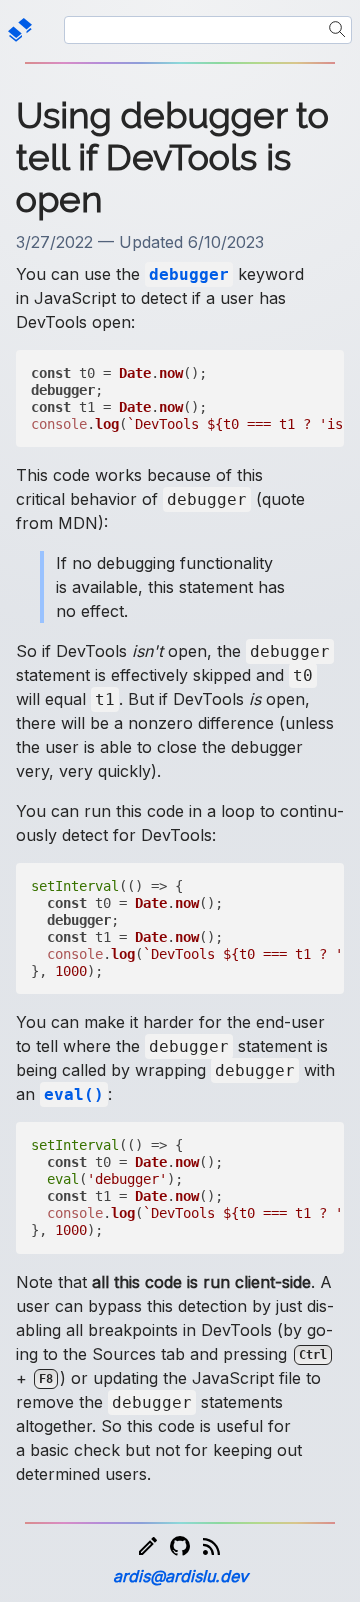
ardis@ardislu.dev (180, 1576)
